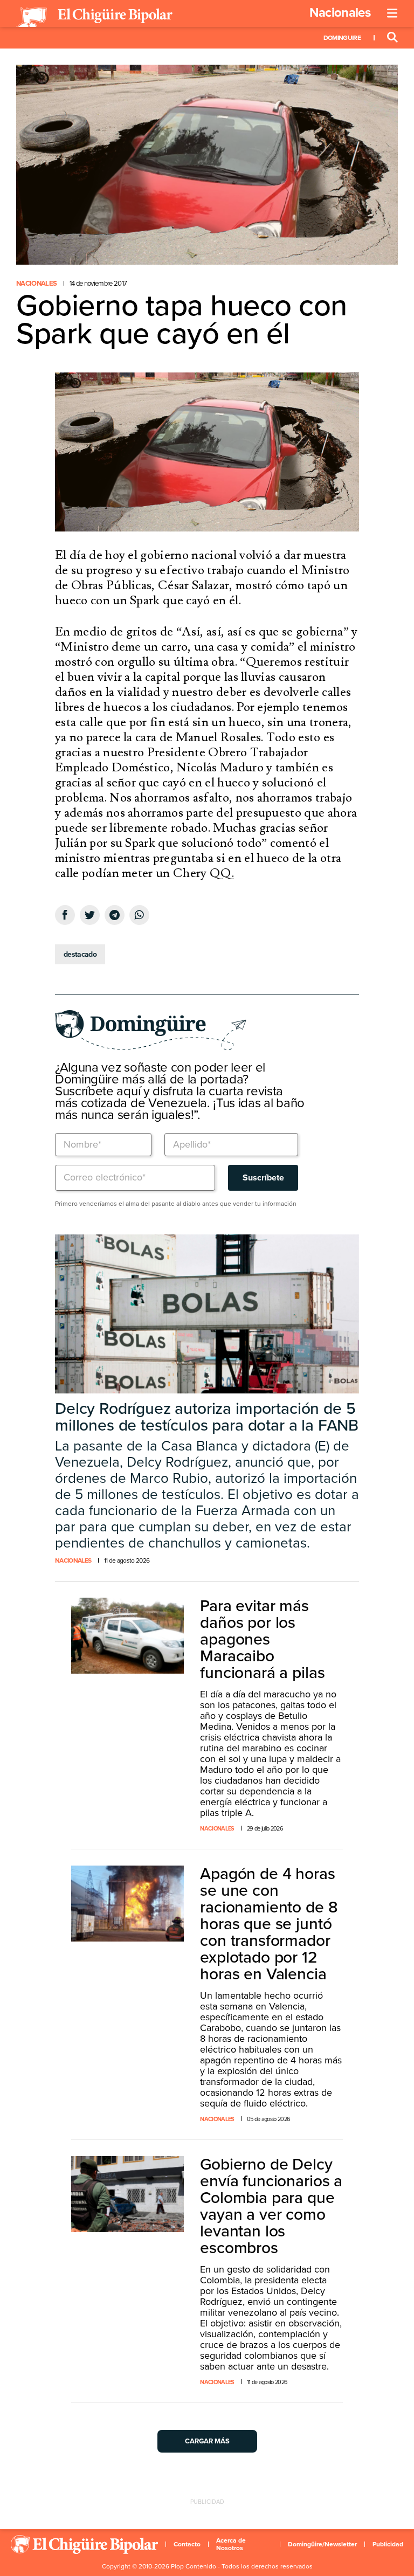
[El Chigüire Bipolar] (94, 17)
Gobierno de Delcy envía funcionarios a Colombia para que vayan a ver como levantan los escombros (271, 2206)
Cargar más (207, 2441)
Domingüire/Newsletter (322, 2544)
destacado (80, 954)
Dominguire (342, 38)
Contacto (187, 2544)
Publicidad (388, 2544)
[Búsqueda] (392, 38)
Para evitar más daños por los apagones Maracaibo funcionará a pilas (262, 1639)
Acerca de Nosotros (231, 2544)
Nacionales (340, 13)
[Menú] (392, 13)
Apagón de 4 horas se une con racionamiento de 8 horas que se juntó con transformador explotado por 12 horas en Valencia (269, 1924)
